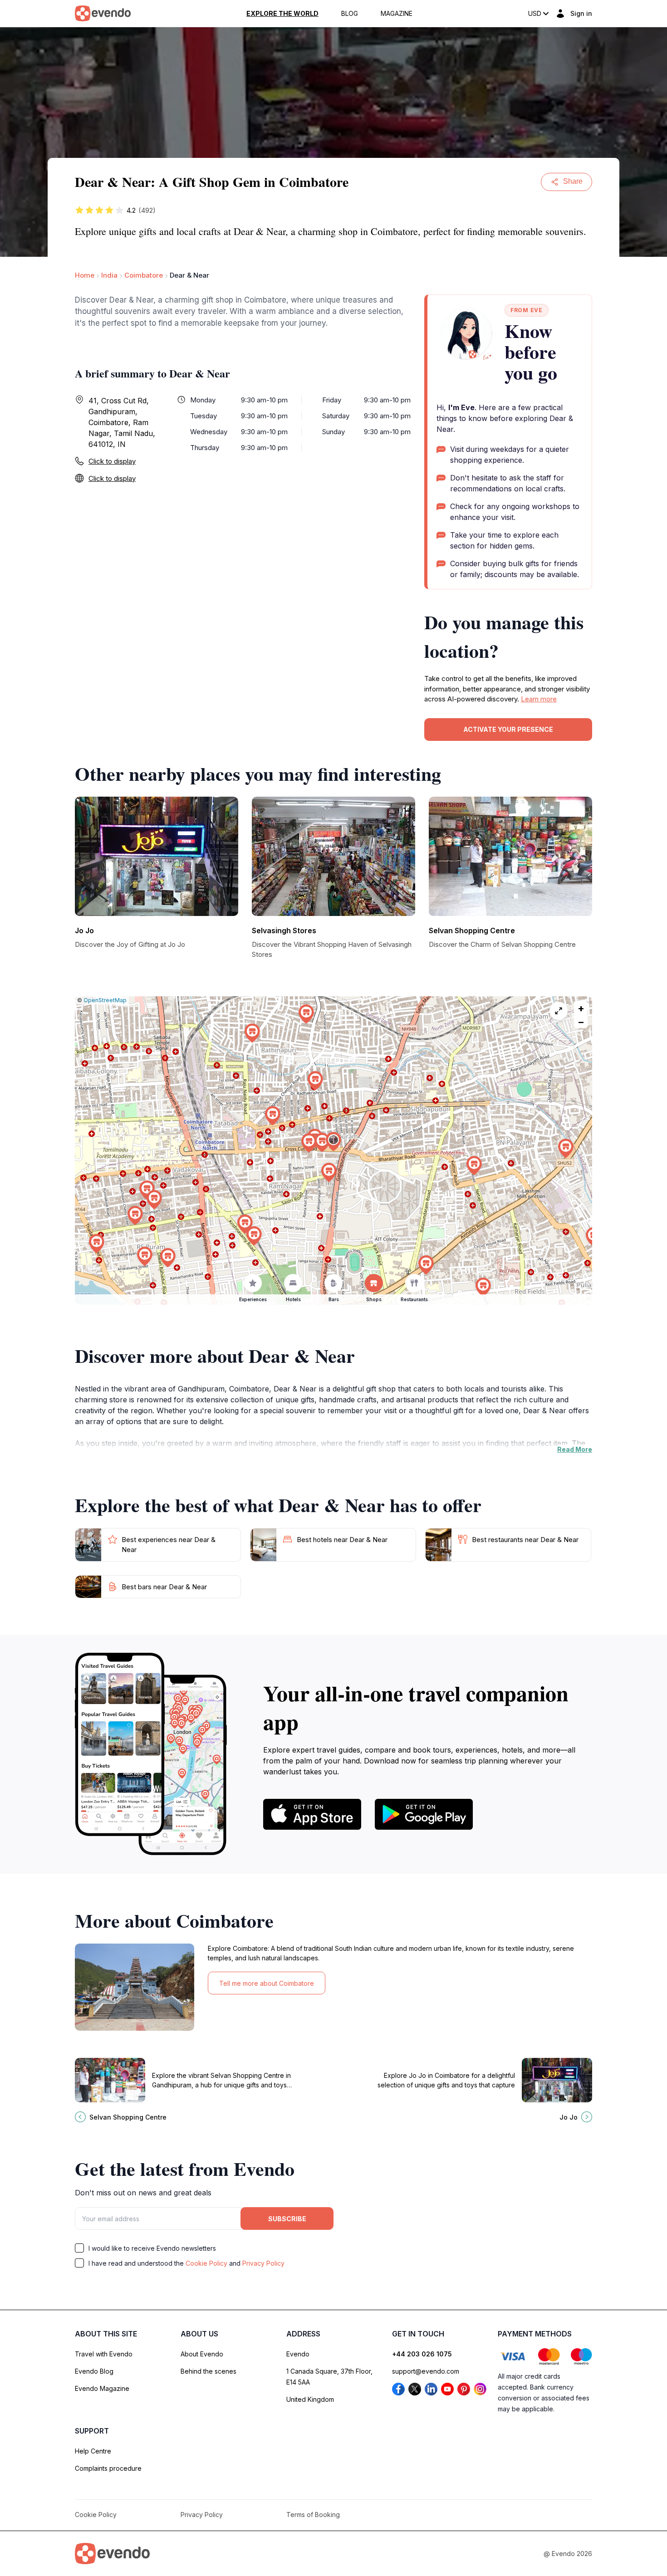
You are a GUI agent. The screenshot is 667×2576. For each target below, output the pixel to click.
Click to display (112, 461)
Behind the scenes (208, 2371)
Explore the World (282, 14)
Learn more (539, 699)
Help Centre (93, 2451)
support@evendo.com (426, 2371)
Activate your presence (508, 729)
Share (573, 181)
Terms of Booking (313, 2515)
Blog (350, 14)
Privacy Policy (263, 2263)
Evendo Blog (94, 2371)
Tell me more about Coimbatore (267, 1983)
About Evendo (202, 2354)
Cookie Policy (206, 2263)
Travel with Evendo (104, 2354)
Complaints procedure (108, 2468)
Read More (575, 1449)
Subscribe (287, 2219)
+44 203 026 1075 (422, 2354)
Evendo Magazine (102, 2388)
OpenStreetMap (105, 1000)
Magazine (397, 14)
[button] (333, 1142)
